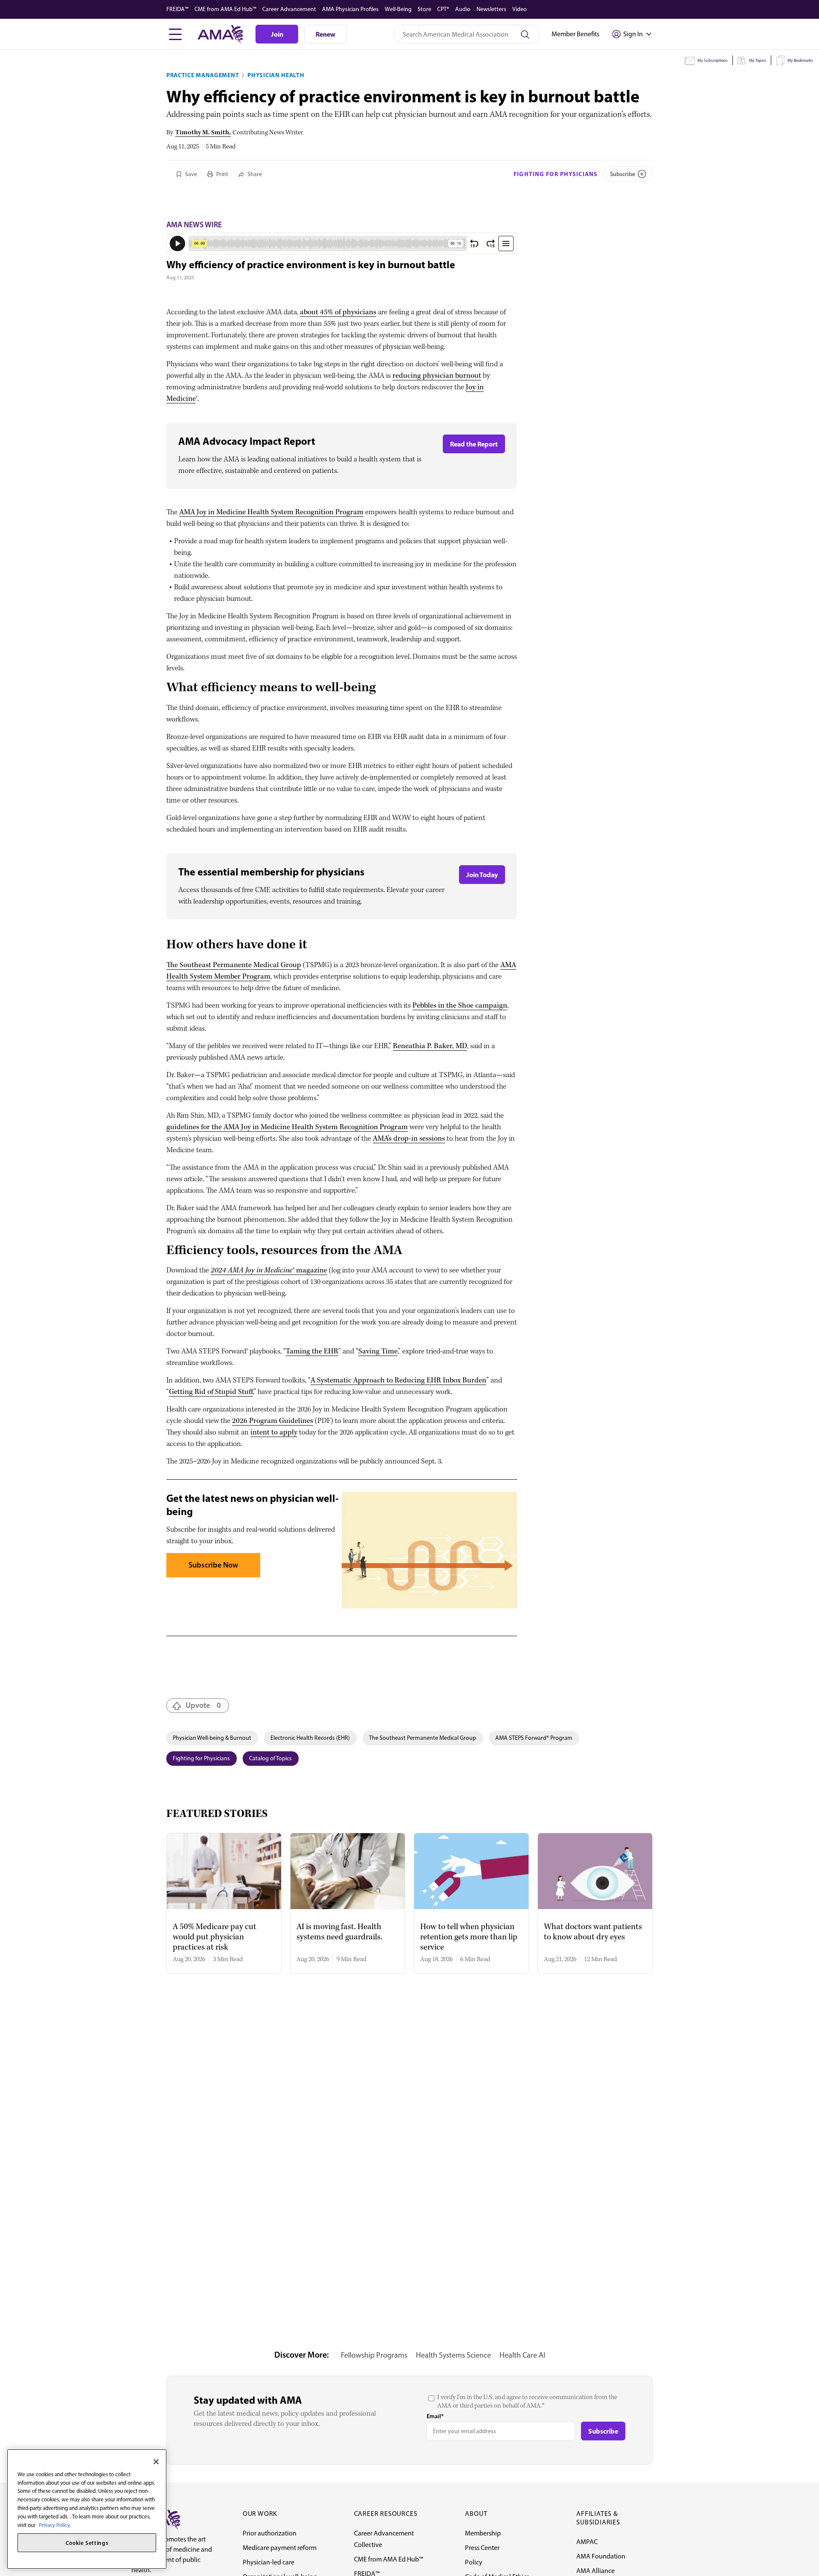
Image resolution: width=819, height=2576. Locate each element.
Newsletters (491, 9)
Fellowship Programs (374, 2355)
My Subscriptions (713, 60)
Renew (325, 34)
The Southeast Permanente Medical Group (234, 965)
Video (520, 9)
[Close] (156, 2462)
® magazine (269, 1271)
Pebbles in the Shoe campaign (460, 1006)
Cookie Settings (87, 2543)
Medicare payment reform (280, 2548)
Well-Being (398, 9)
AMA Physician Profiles (350, 9)
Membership (483, 2533)
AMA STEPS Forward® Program (534, 1738)
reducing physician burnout (437, 376)
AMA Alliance (595, 2571)
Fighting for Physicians (556, 174)
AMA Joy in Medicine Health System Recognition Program (271, 512)
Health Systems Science (453, 2355)
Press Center (482, 2548)
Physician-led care (269, 2562)
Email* (435, 2416)
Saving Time (378, 1352)
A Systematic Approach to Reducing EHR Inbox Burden (398, 1381)
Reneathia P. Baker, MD (430, 1046)
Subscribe (623, 174)
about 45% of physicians (338, 312)
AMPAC (587, 2542)
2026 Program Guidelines (273, 1421)
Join (277, 34)
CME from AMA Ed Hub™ (225, 9)
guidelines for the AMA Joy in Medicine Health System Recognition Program (287, 1127)
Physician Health (276, 75)
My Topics (758, 60)
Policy (474, 2562)
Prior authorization (270, 2533)
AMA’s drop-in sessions (409, 1139)
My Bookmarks (800, 60)
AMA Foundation (601, 2556)
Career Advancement (289, 9)
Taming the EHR (312, 1352)
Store (424, 9)
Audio (463, 9)
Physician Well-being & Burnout (212, 1738)
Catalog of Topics (270, 1758)
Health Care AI (522, 2355)
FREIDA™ (177, 9)
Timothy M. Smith (202, 133)
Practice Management (203, 75)
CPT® (443, 9)
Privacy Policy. (55, 2525)
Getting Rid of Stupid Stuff (211, 1392)
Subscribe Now (213, 1565)
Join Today (482, 875)
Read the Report (474, 444)
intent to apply (274, 1433)
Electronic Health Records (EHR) (310, 1738)
